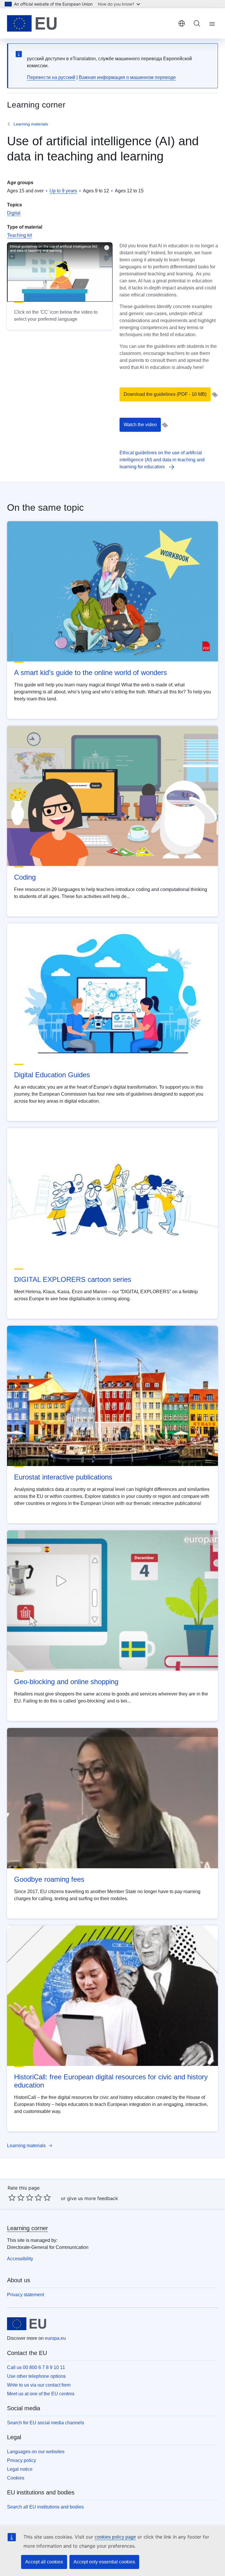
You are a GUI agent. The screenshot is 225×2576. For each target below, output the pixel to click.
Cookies (16, 2478)
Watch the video (140, 425)
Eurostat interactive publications (63, 1477)
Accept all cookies (44, 2562)
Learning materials (31, 124)
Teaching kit (19, 235)
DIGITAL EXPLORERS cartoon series (73, 1279)
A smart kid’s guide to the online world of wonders (91, 673)
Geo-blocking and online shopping (66, 1682)
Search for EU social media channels (46, 2423)
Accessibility (20, 2259)
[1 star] (12, 2197)
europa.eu (55, 2338)
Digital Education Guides (52, 1075)
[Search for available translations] (215, 395)
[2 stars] (16, 2197)
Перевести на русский (51, 77)
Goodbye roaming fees (49, 1879)
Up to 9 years (63, 191)
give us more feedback (93, 2198)
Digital (14, 213)
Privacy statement (25, 2295)
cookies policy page (115, 2537)
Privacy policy (22, 2460)
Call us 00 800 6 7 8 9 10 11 (36, 2367)
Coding (25, 877)
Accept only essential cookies (104, 2562)
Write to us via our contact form (39, 2385)
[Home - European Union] (32, 23)
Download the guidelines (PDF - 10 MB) (165, 394)
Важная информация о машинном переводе (127, 77)
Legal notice (20, 2469)
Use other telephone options (36, 2376)
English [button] (182, 23)
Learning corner (28, 2228)
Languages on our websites (36, 2452)
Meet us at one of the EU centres (41, 2394)
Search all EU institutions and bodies (45, 2507)
